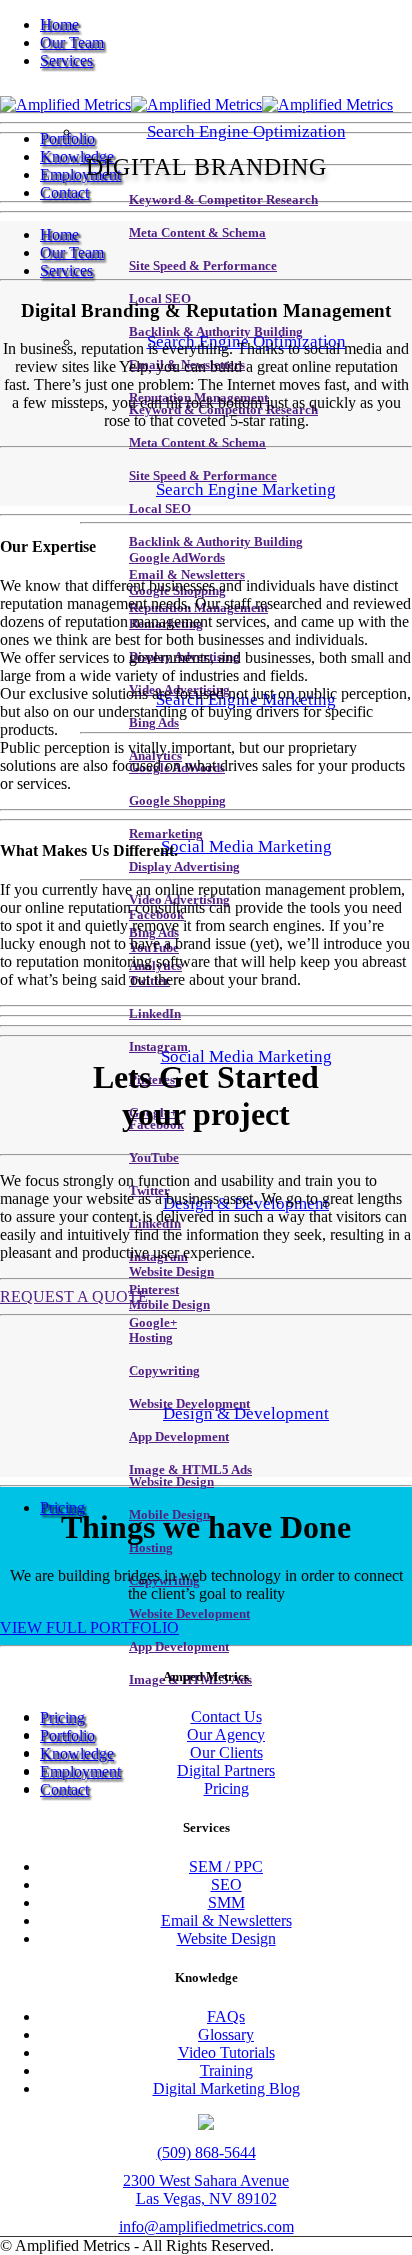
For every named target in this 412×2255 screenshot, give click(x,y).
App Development (179, 1437)
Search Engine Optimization (246, 131)
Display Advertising (184, 867)
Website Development (189, 1614)
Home (59, 24)
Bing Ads (154, 723)
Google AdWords (177, 558)
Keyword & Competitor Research (223, 200)
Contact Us (226, 1716)
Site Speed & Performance (203, 266)
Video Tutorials (226, 2052)
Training (226, 2070)
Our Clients (226, 1752)
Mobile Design (169, 1305)
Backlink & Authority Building (216, 542)
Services (66, 60)
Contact (64, 192)
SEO (226, 1884)
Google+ (153, 1323)
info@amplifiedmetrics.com (206, 2226)
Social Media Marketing (246, 846)
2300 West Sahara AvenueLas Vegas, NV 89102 (206, 2189)
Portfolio (67, 138)
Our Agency (226, 1734)
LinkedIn (155, 1014)
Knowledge (77, 156)
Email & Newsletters (187, 575)
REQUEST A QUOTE (74, 1296)
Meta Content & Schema (197, 233)
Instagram (158, 1047)
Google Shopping (177, 801)
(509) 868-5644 (206, 2152)
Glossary (226, 2034)
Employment (80, 174)
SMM (226, 1902)
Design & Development (246, 1413)
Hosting (151, 1338)
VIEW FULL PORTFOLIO (89, 1627)
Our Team (72, 42)
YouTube (154, 1158)
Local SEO (160, 509)
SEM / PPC (226, 1866)
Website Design (171, 1272)
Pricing (62, 1507)
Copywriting (164, 1371)
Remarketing (166, 834)
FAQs (226, 2016)
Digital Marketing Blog (226, 2088)
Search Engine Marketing (246, 489)
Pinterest (154, 1290)
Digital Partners (226, 1770)
